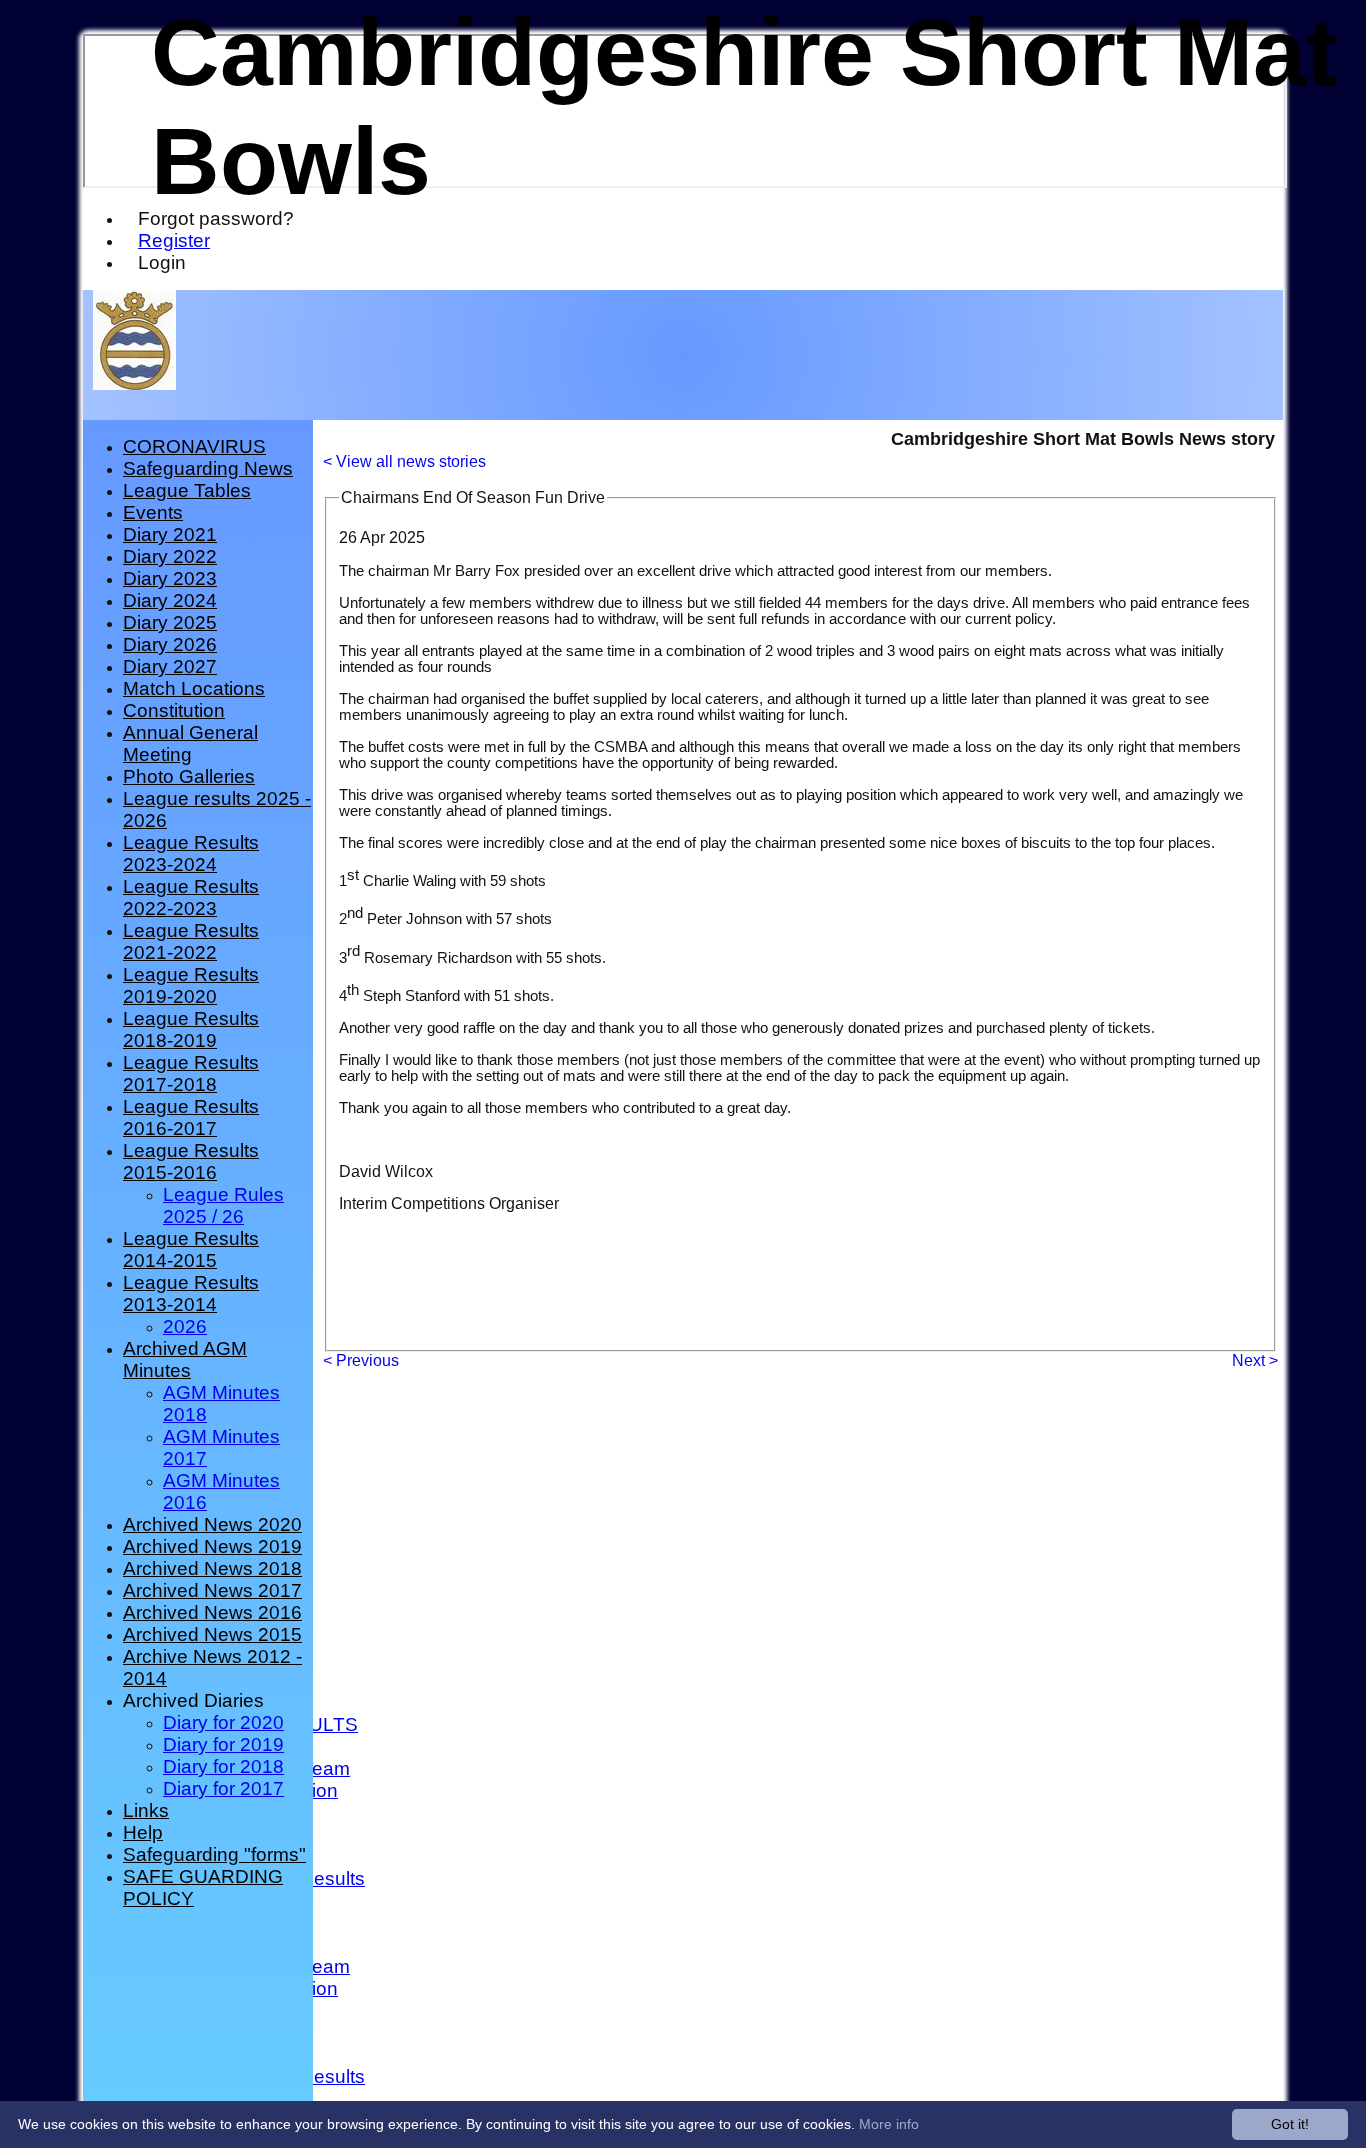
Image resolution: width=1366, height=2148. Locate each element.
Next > (1255, 1360)
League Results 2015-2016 (191, 1161)
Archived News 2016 (212, 1612)
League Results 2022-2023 (191, 897)
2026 (185, 1326)
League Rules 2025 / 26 (223, 1205)
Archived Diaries (193, 1700)
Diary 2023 (170, 578)
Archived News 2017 (212, 1590)
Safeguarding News (208, 468)
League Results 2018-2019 (191, 1029)
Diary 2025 (170, 622)
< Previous (361, 1360)
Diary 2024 (170, 600)
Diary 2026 (170, 644)
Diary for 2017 (223, 1788)
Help (143, 1832)
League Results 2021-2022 (191, 941)
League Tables (187, 490)
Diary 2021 (170, 534)
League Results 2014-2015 (191, 1249)
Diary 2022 (170, 556)
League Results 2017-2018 (191, 1073)
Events (153, 512)
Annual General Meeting (190, 743)
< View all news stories (404, 461)
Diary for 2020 (223, 1722)
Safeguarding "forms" (214, 1854)
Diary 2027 (170, 666)
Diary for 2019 (223, 1744)
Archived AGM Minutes (185, 1359)
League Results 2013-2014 (191, 1293)
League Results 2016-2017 (191, 1117)
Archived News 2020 (212, 1524)
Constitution (174, 710)
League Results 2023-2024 (191, 853)
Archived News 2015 (212, 1634)
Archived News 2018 (212, 1568)
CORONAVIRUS (194, 446)
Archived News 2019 (212, 1546)
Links (146, 1810)
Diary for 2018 (223, 1766)
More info (889, 2124)
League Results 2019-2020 (191, 985)
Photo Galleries (189, 776)
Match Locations (194, 688)
